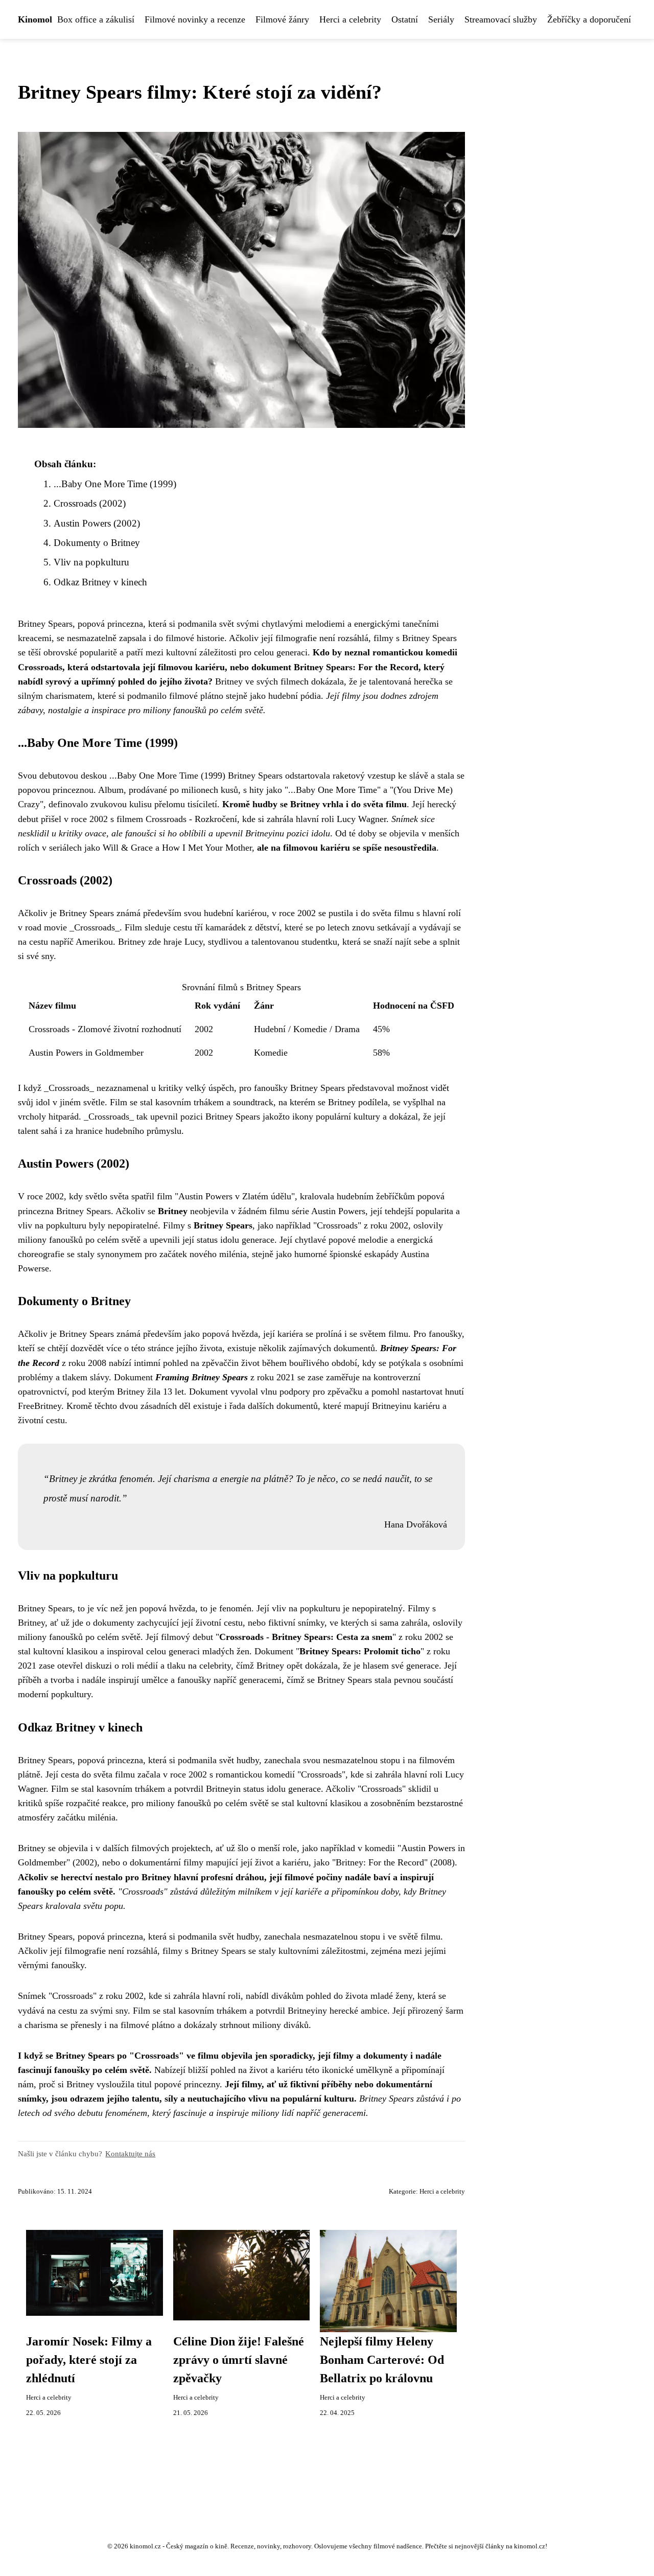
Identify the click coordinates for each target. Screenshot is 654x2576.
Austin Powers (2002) (97, 523)
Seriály (441, 19)
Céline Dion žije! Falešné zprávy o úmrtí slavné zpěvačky (239, 2360)
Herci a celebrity (350, 19)
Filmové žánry (282, 19)
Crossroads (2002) (90, 503)
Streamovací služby (501, 19)
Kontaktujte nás (130, 2153)
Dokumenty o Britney (97, 543)
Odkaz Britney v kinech (100, 582)
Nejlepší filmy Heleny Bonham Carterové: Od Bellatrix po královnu (382, 2360)
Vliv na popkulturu (91, 562)
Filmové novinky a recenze (195, 19)
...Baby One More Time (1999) (115, 484)
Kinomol (35, 19)
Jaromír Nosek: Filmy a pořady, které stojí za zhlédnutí (89, 2360)
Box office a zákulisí (96, 19)
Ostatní (405, 19)
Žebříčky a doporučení (589, 19)
